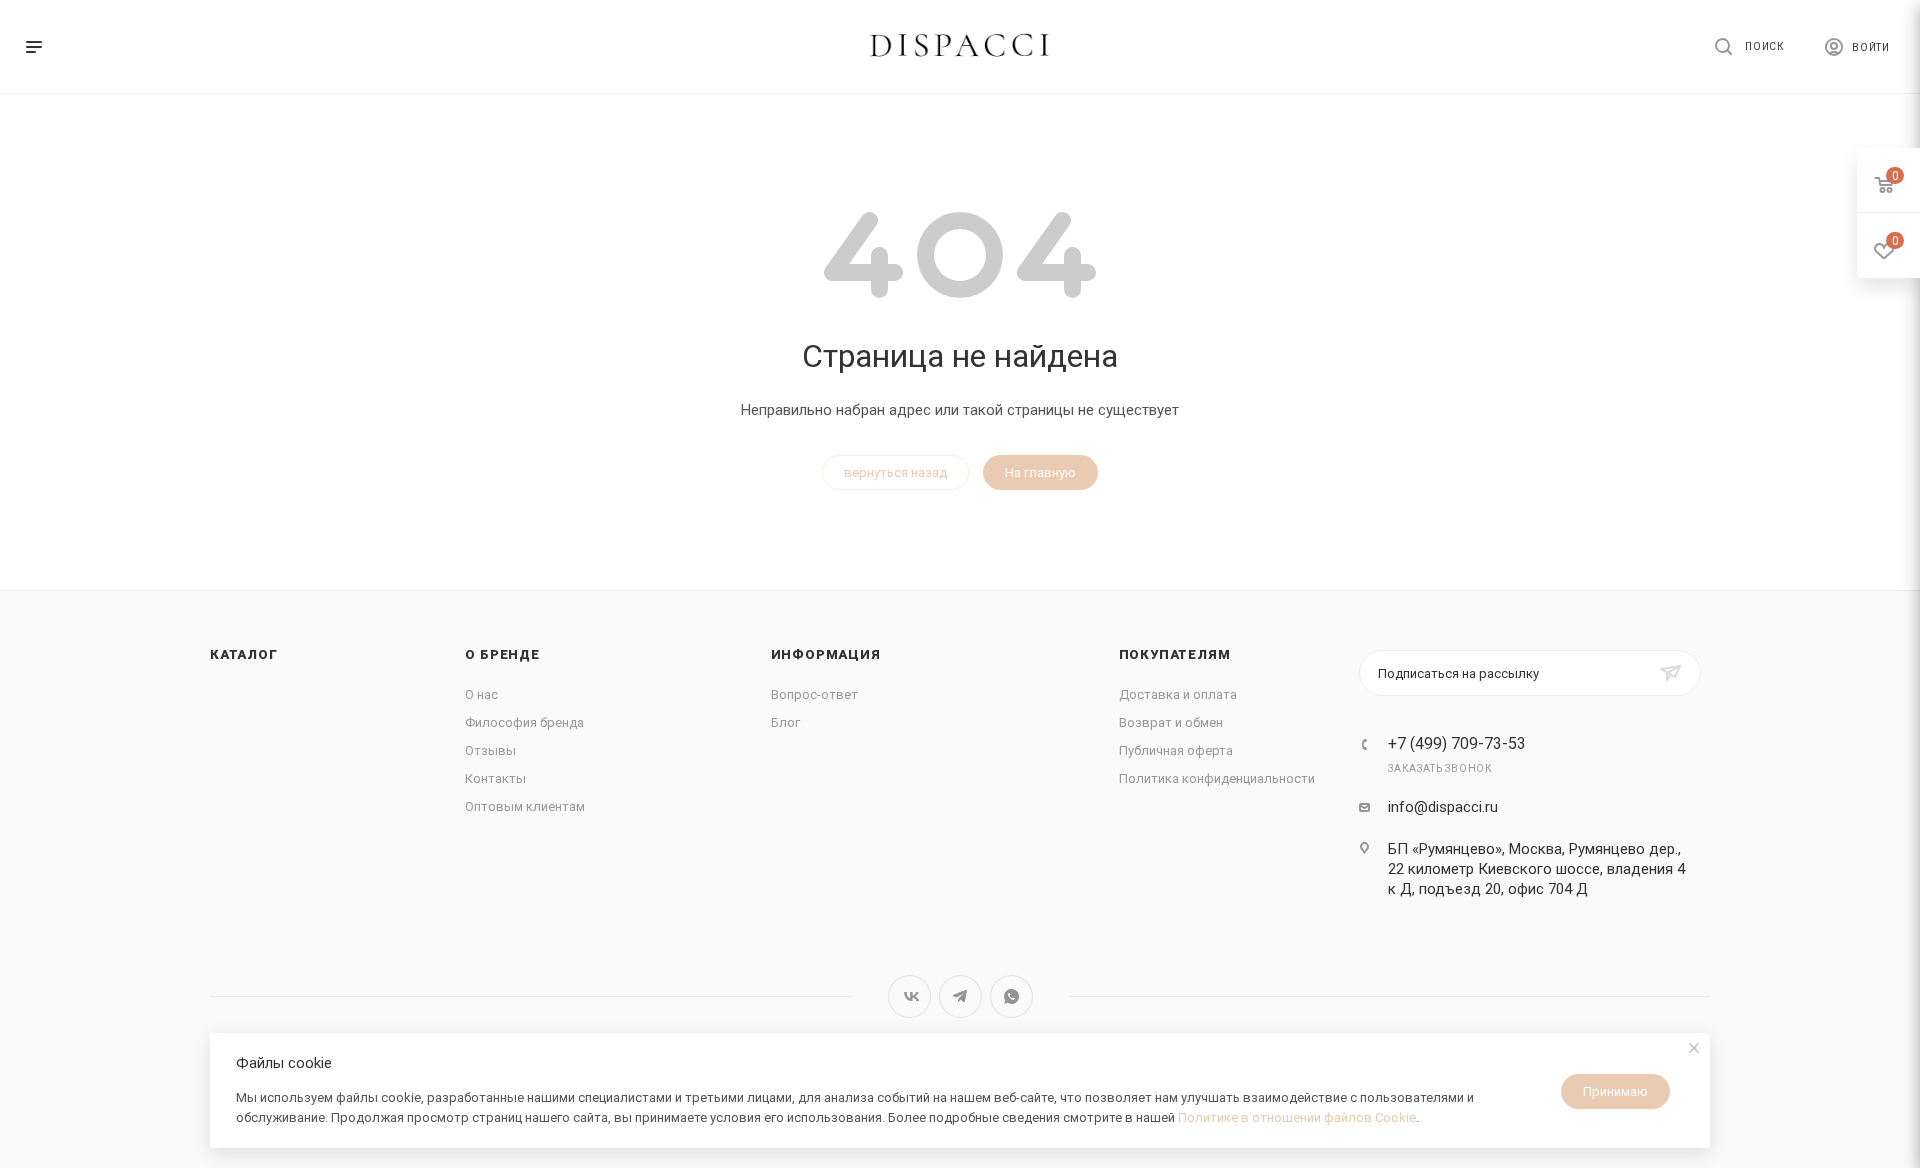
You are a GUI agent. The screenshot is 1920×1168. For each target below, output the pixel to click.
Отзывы (490, 750)
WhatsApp (1011, 996)
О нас (481, 694)
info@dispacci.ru (1443, 807)
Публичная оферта (1176, 750)
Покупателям (1175, 654)
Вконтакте (909, 996)
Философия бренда (524, 722)
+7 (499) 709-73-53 (1457, 744)
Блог (785, 722)
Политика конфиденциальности (1217, 778)
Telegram (960, 996)
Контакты (495, 778)
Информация (826, 654)
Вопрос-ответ (814, 694)
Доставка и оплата (1178, 694)
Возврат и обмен (1171, 722)
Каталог (244, 654)
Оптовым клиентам (525, 806)
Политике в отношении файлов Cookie (1297, 1117)
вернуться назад (895, 472)
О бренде (502, 654)
